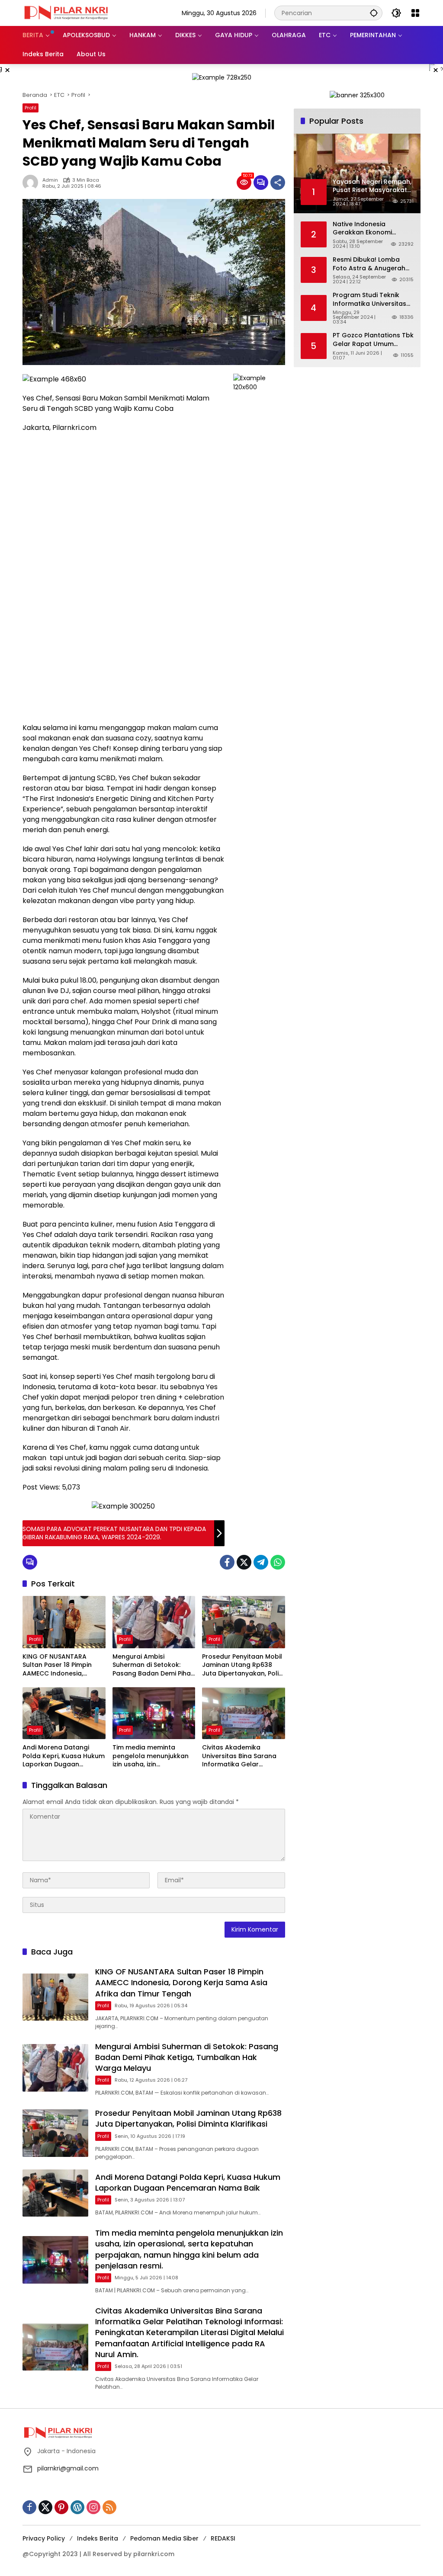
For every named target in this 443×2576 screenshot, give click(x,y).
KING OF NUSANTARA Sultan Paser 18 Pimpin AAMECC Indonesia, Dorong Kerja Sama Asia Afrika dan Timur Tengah (62, 1665)
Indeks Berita (98, 2538)
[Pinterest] (61, 2507)
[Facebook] (227, 1562)
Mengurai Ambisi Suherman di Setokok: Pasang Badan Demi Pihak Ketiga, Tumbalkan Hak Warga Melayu (153, 1665)
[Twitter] (244, 1562)
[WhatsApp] (278, 1562)
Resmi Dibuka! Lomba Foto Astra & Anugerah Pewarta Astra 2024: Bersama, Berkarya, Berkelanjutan (369, 264)
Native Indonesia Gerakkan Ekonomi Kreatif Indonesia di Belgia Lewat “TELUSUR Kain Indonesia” (368, 229)
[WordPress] (77, 2507)
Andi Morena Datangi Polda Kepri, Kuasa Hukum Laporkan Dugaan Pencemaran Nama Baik (64, 1756)
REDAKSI (223, 2538)
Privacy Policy (44, 2538)
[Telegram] (261, 1562)
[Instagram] (93, 2507)
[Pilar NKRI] (66, 13)
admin (50, 180)
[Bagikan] (278, 183)
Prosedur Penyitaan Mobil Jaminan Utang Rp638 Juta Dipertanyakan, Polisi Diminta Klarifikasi (243, 1665)
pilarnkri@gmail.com (68, 2468)
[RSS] (109, 2507)
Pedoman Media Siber (164, 2538)
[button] (374, 13)
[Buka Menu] (415, 13)
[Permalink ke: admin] (32, 183)
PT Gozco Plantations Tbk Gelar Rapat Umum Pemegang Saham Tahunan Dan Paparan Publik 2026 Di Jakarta (373, 340)
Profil (30, 108)
